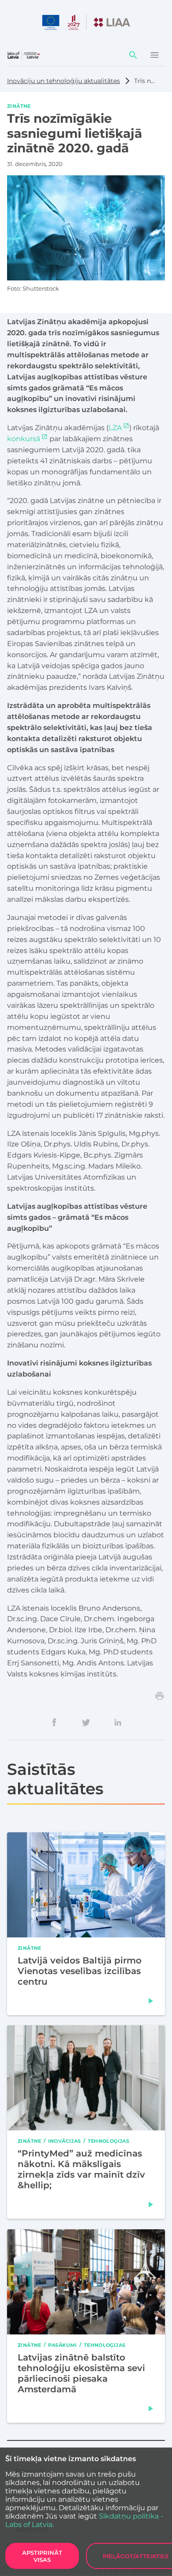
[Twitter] (86, 1722)
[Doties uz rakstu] (151, 2001)
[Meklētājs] (133, 55)
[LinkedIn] (118, 1722)
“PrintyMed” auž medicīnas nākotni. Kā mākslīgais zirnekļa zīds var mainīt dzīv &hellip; (81, 2169)
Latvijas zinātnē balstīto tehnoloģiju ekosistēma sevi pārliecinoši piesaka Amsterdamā (81, 2373)
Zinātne (19, 106)
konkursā (24, 439)
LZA (115, 428)
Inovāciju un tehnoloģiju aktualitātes (64, 81)
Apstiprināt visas (42, 2556)
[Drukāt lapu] (160, 1696)
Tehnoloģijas (109, 2141)
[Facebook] (54, 1722)
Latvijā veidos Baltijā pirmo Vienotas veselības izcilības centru (80, 1971)
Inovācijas (65, 2141)
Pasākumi (63, 2345)
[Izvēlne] (154, 55)
